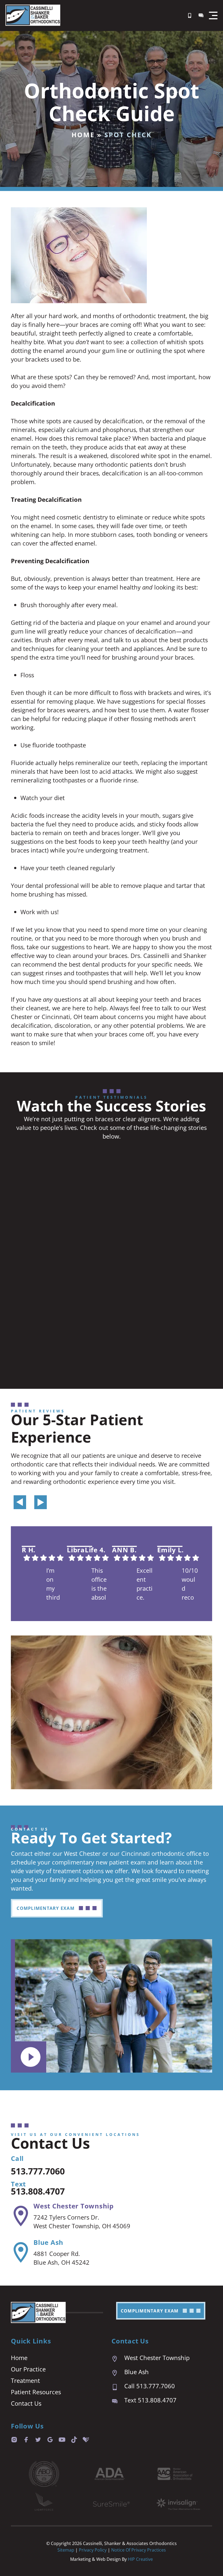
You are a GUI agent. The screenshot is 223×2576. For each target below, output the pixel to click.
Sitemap (66, 2550)
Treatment (25, 2380)
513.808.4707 (38, 2191)
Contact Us (26, 2403)
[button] (213, 15)
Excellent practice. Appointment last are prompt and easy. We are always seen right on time (145, 1584)
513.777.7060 (38, 2171)
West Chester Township (74, 2206)
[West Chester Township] (21, 2216)
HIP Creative (140, 2559)
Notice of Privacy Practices (139, 2550)
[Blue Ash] (21, 2252)
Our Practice (28, 2369)
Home (83, 135)
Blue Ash (48, 2242)
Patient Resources (36, 2392)
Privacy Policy (93, 2550)
